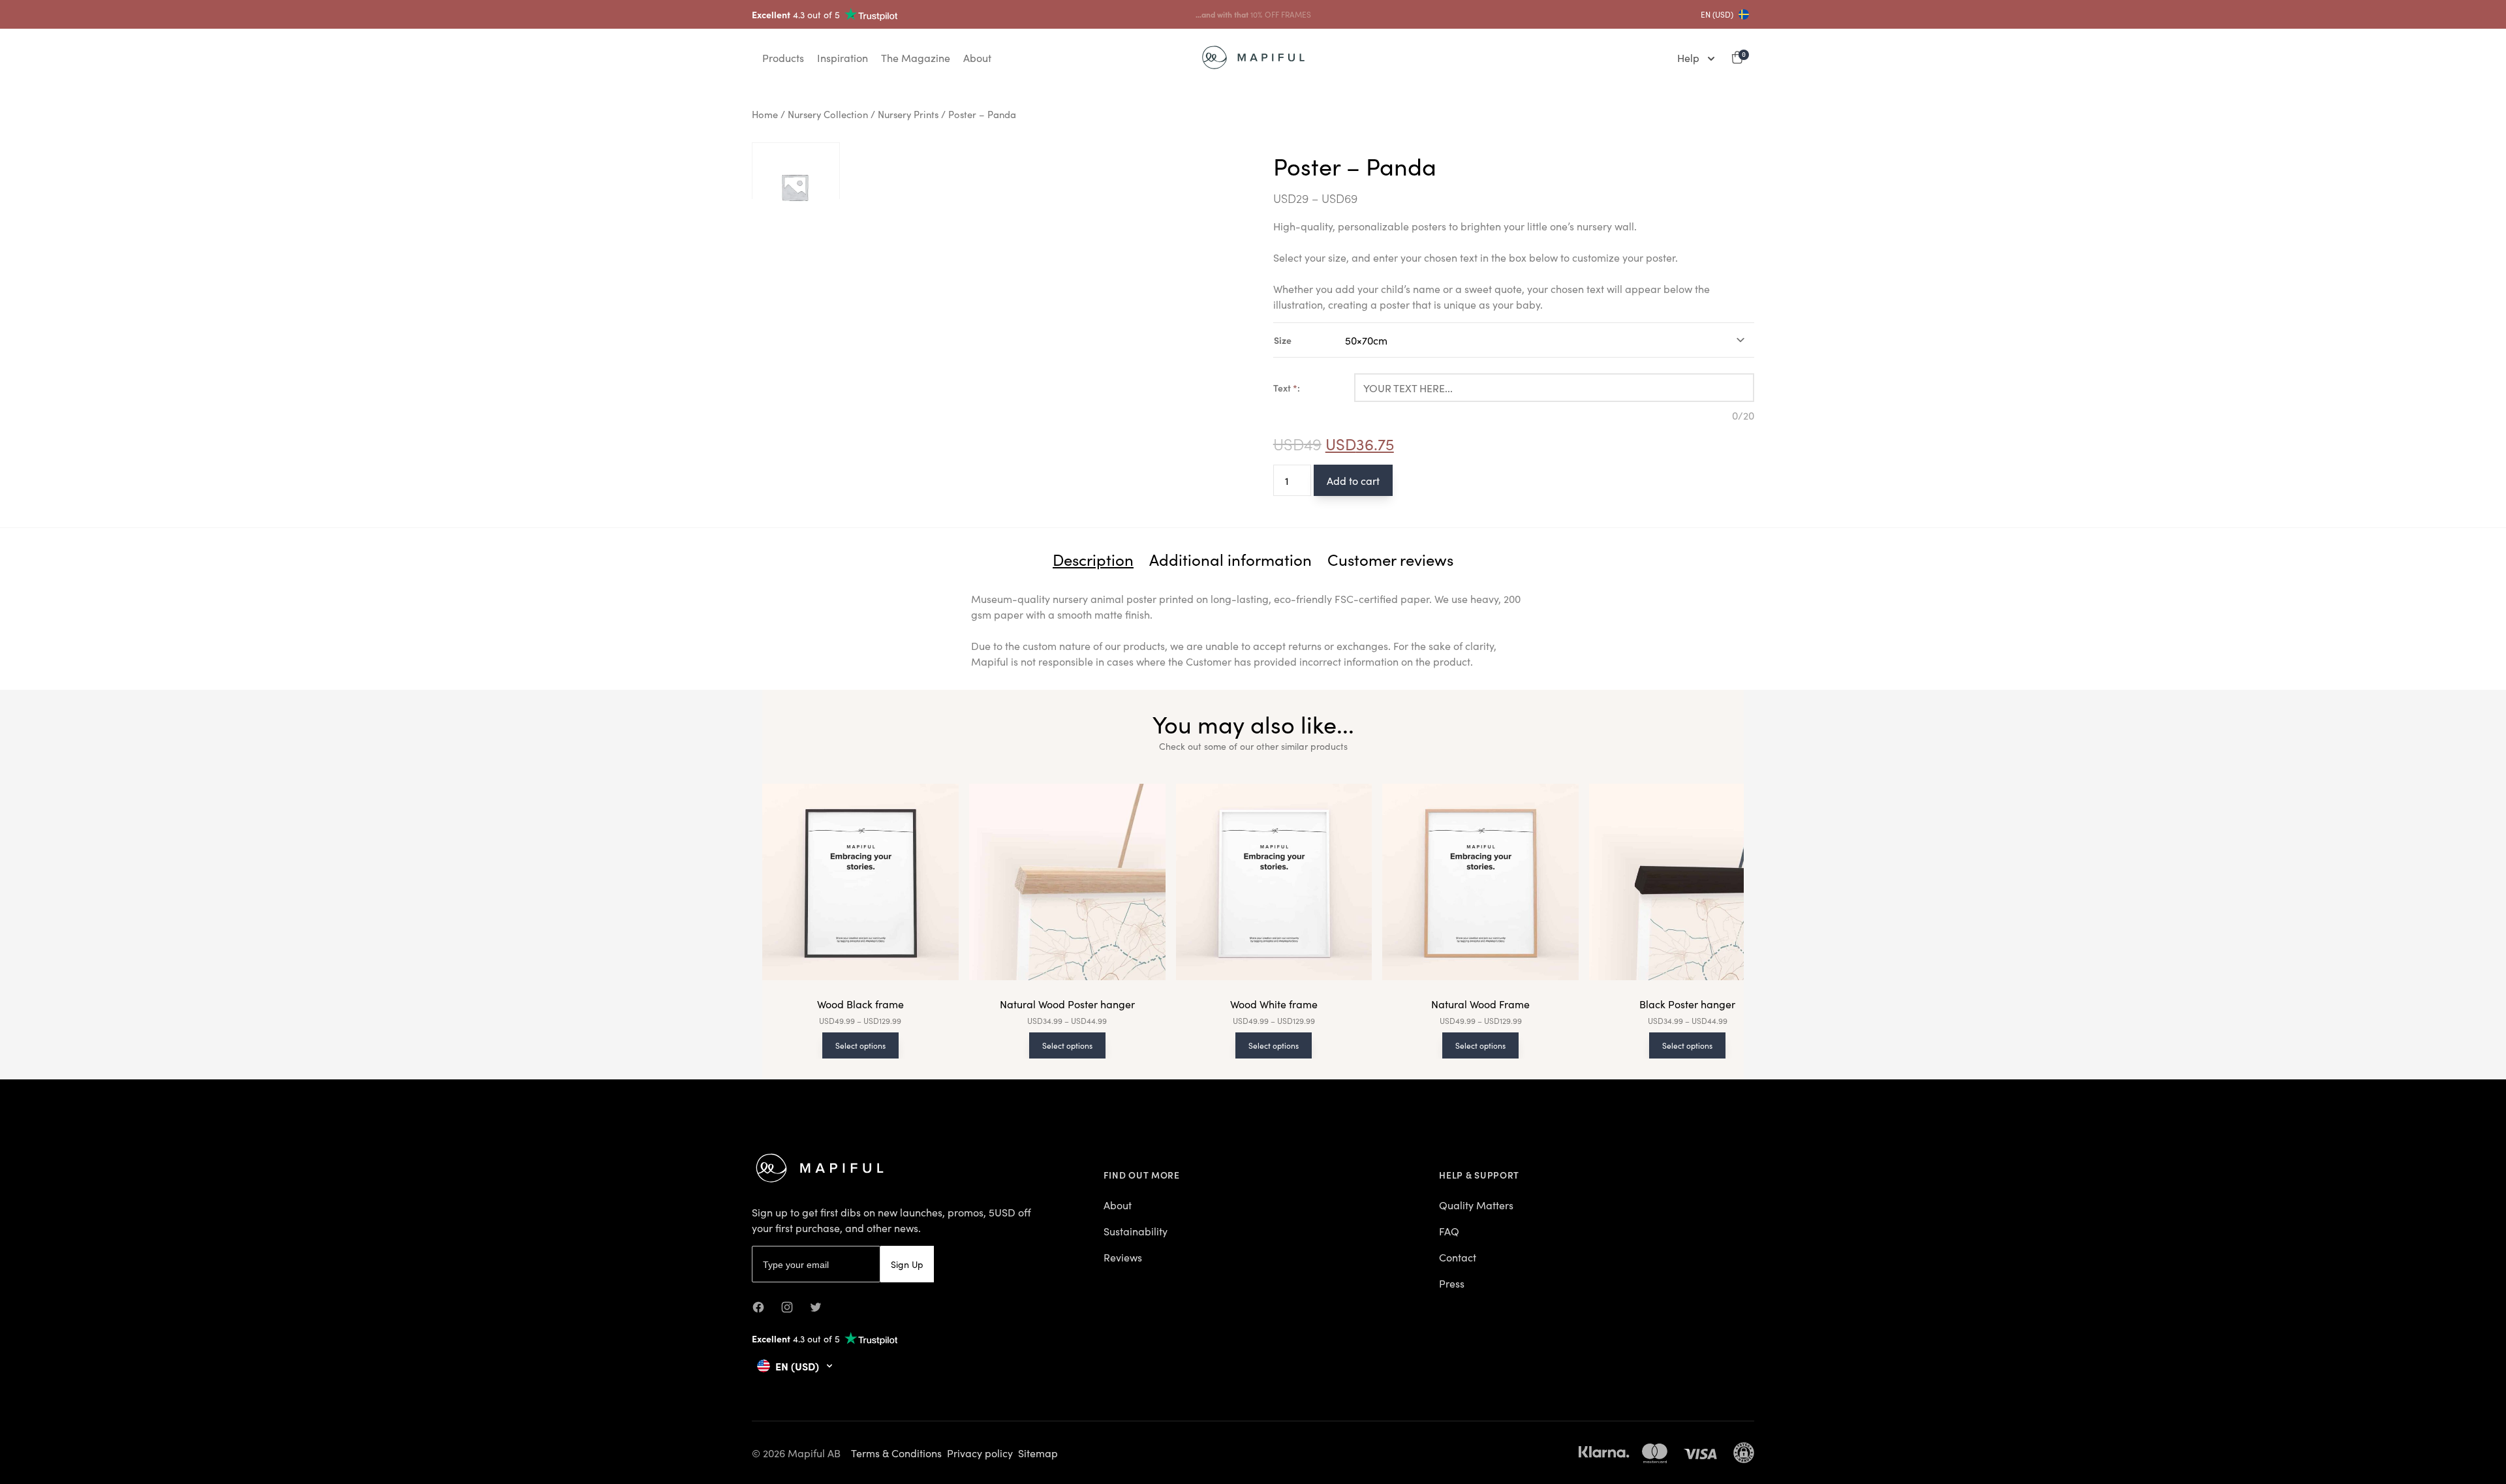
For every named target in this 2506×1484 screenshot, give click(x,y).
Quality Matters (1476, 1205)
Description (1093, 559)
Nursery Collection (828, 114)
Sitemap (1038, 1453)
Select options (860, 1045)
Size (1283, 340)
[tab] (1093, 559)
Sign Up (907, 1264)
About (1118, 1205)
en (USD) (1717, 14)
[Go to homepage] (1253, 57)
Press (1452, 1283)
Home (765, 114)
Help (1688, 57)
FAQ (1449, 1231)
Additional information (1230, 559)
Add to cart (1353, 480)
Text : (1287, 388)
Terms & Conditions (896, 1453)
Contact (1458, 1257)
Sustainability (1136, 1231)
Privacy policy (980, 1453)
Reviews (1123, 1257)
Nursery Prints (908, 114)
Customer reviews (1390, 559)
